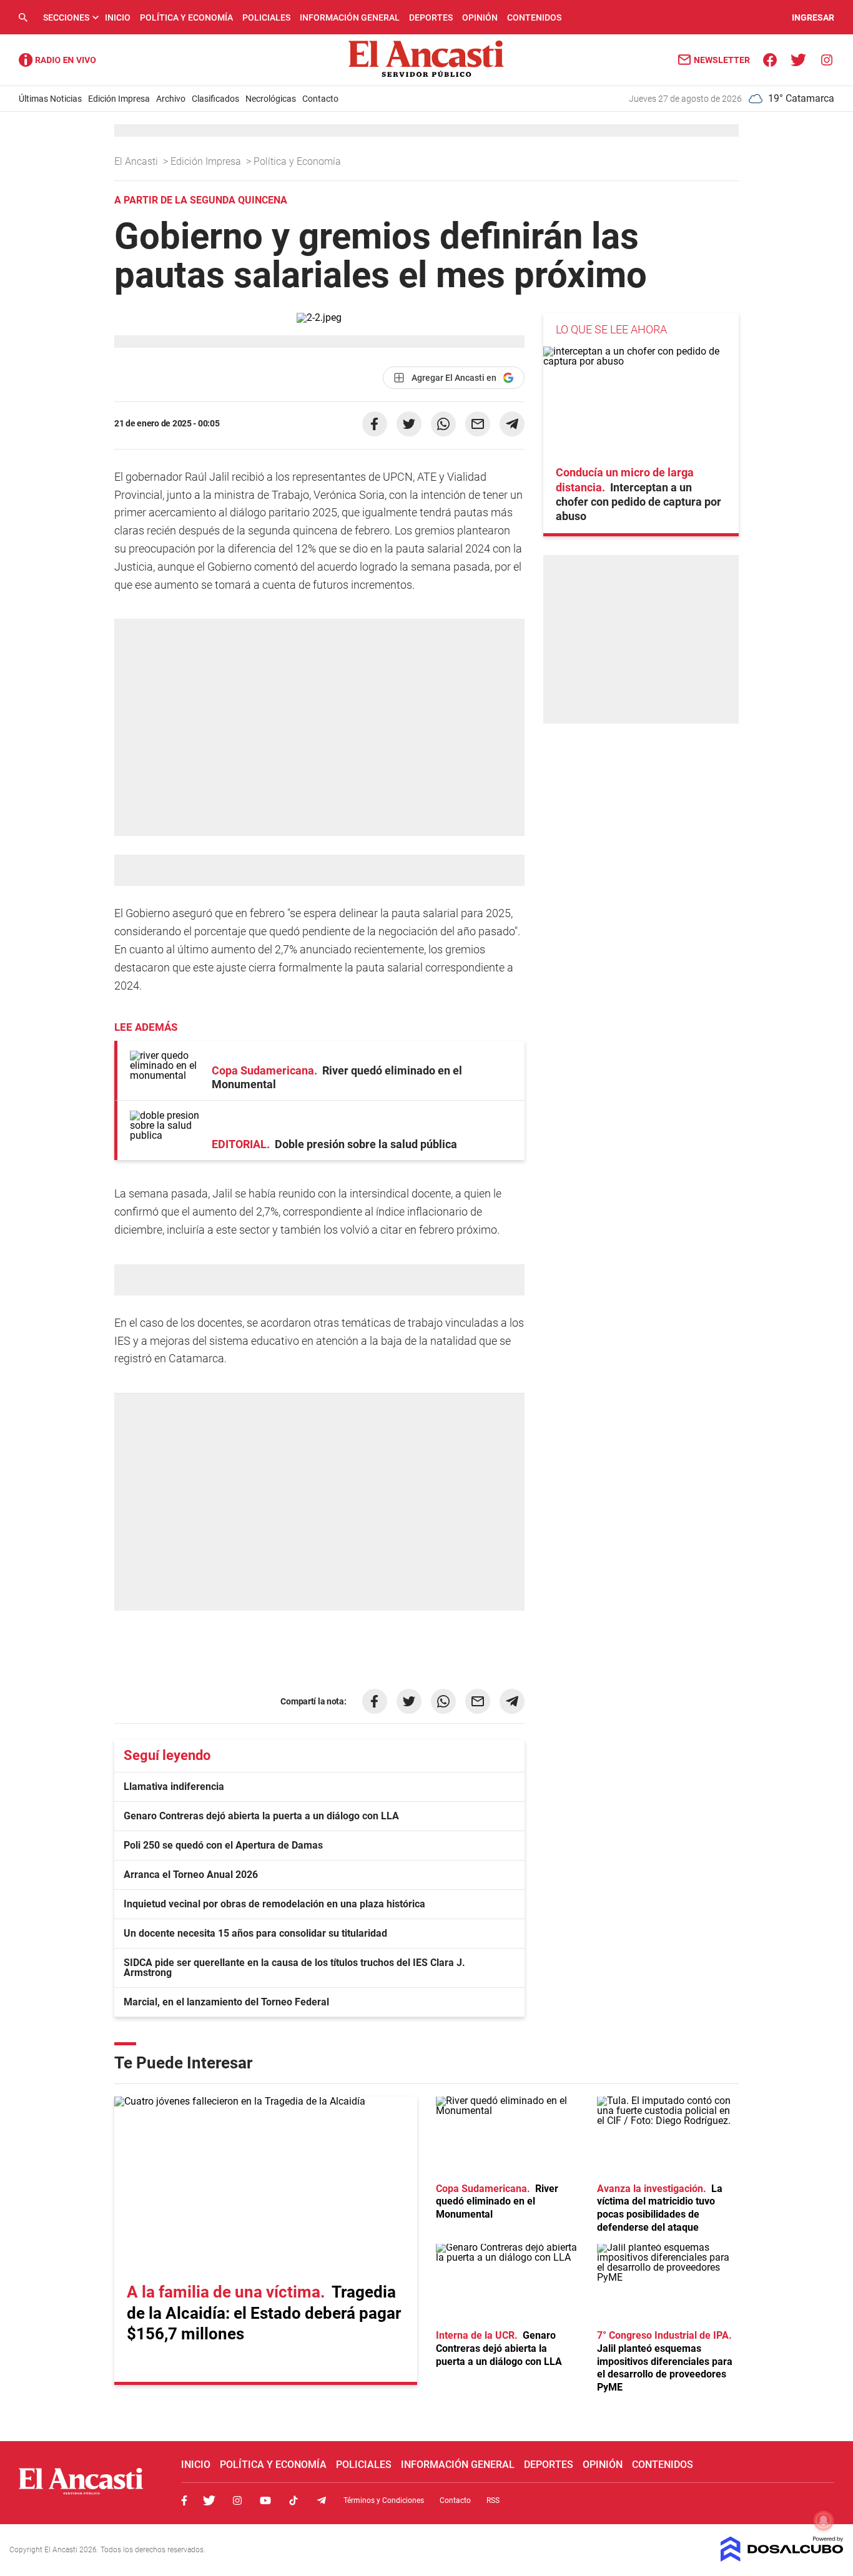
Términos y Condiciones (384, 2500)
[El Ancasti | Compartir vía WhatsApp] (443, 424)
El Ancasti (137, 161)
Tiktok (293, 2500)
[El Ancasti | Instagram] (826, 59)
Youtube (265, 2500)
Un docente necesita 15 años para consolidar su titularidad (255, 1933)
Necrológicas (271, 99)
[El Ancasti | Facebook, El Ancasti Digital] (770, 59)
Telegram (322, 2500)
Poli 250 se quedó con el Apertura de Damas (223, 1845)
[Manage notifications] (824, 2520)
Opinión (480, 17)
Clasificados (215, 99)
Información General (350, 17)
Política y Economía (186, 17)
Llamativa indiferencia (174, 1787)
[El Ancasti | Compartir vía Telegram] (512, 424)
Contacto (320, 99)
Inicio (118, 17)
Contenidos (534, 17)
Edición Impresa (119, 99)
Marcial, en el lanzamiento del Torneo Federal (226, 2002)
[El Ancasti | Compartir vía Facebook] (375, 424)
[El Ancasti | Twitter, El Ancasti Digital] (798, 59)
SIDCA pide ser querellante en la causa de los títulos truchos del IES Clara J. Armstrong (294, 1968)
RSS (493, 2500)
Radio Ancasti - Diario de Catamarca (57, 60)
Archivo (171, 99)
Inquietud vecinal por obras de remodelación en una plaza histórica (274, 1904)
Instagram (237, 2500)
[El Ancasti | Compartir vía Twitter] (409, 424)
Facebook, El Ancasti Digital (184, 2500)
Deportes (431, 17)
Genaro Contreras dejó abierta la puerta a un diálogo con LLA (261, 1816)
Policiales (266, 17)
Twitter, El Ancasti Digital (209, 2500)
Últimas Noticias (50, 99)
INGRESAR (813, 17)
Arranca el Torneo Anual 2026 (191, 1875)
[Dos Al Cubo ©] (782, 2558)
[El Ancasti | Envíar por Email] (478, 424)
